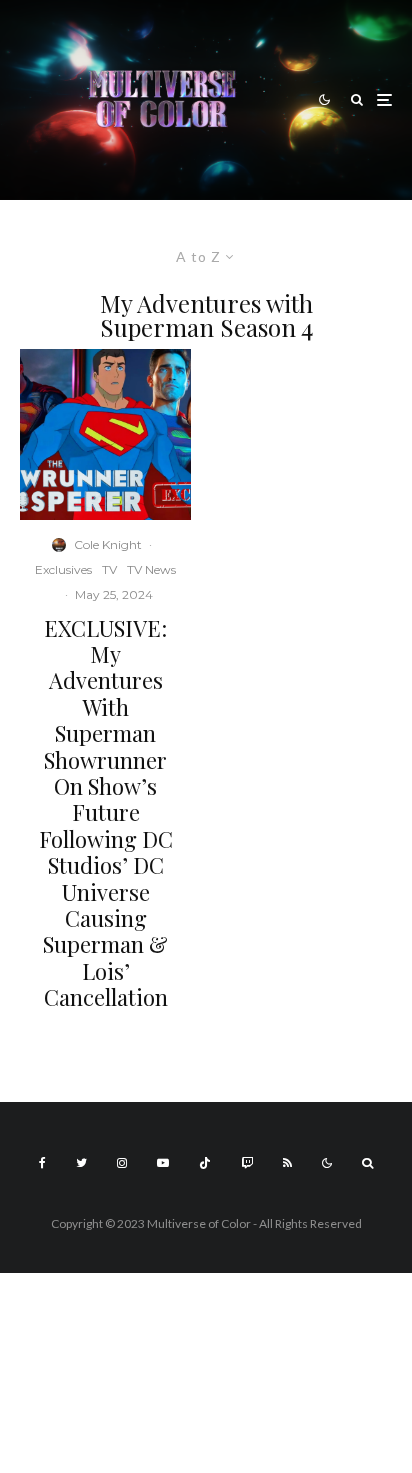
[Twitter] (81, 1163)
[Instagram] (122, 1163)
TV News (151, 569)
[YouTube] (163, 1163)
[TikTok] (205, 1163)
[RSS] (287, 1163)
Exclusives (63, 569)
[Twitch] (247, 1163)
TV (109, 569)
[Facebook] (42, 1163)
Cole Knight (108, 544)
